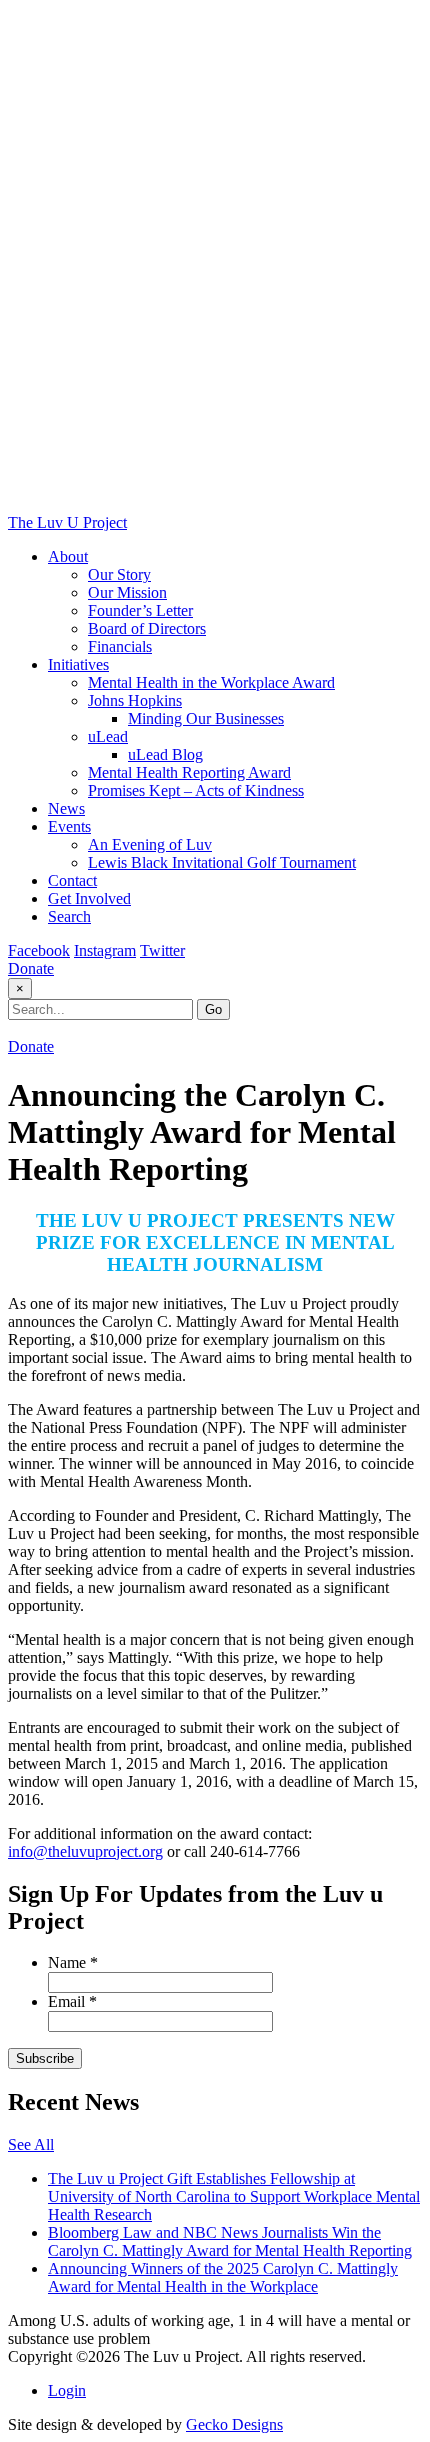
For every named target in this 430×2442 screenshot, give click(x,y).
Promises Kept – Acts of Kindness (196, 790)
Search (69, 916)
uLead (108, 736)
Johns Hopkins (135, 700)
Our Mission (127, 592)
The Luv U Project (67, 522)
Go (213, 1009)
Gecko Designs (234, 2424)
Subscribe (45, 2058)
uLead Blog (165, 754)
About (68, 556)
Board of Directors (147, 628)
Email (72, 2001)
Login (67, 2390)
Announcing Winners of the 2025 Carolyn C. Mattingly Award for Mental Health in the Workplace (223, 2277)
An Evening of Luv (150, 844)
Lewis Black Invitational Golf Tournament (222, 862)
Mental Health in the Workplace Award (211, 682)
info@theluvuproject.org (85, 1851)
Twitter (162, 950)
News (66, 808)
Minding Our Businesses (206, 718)
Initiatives (78, 664)
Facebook (39, 950)
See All (31, 2144)
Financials (120, 646)
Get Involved (89, 898)
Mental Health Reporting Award (189, 772)
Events (69, 826)
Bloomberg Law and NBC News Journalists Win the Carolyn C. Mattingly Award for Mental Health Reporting (230, 2241)
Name (73, 1962)
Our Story (119, 574)
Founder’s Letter (140, 610)
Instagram (105, 950)
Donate (31, 968)
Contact (72, 880)
